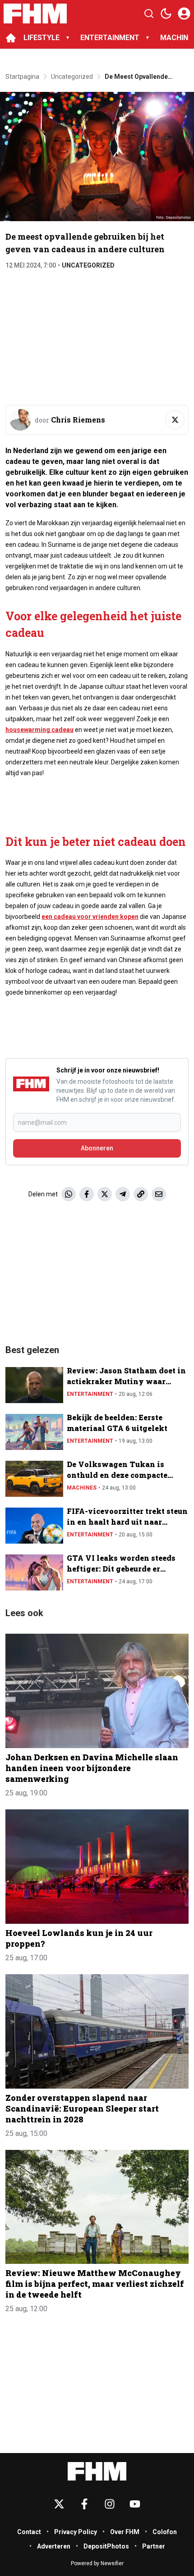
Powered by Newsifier (97, 2563)
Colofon (165, 2532)
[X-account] (59, 2504)
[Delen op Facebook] (87, 1194)
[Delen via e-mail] (159, 1194)
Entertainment (90, 1394)
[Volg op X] (175, 420)
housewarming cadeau (39, 730)
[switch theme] (166, 14)
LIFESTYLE (42, 38)
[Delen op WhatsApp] (69, 1194)
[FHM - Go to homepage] (97, 2471)
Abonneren (97, 1148)
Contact (29, 2532)
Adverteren (54, 2546)
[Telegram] (123, 1194)
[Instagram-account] (110, 2504)
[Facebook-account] (84, 2504)
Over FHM (125, 2532)
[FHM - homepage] (35, 14)
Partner (154, 2546)
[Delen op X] (105, 1194)
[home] (11, 38)
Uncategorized (88, 265)
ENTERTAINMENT (110, 38)
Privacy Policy (76, 2532)
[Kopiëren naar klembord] (141, 1194)
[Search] (149, 14)
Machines (82, 1488)
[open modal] (184, 14)
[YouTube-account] (135, 2504)
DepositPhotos (106, 2546)
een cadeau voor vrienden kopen (90, 917)
